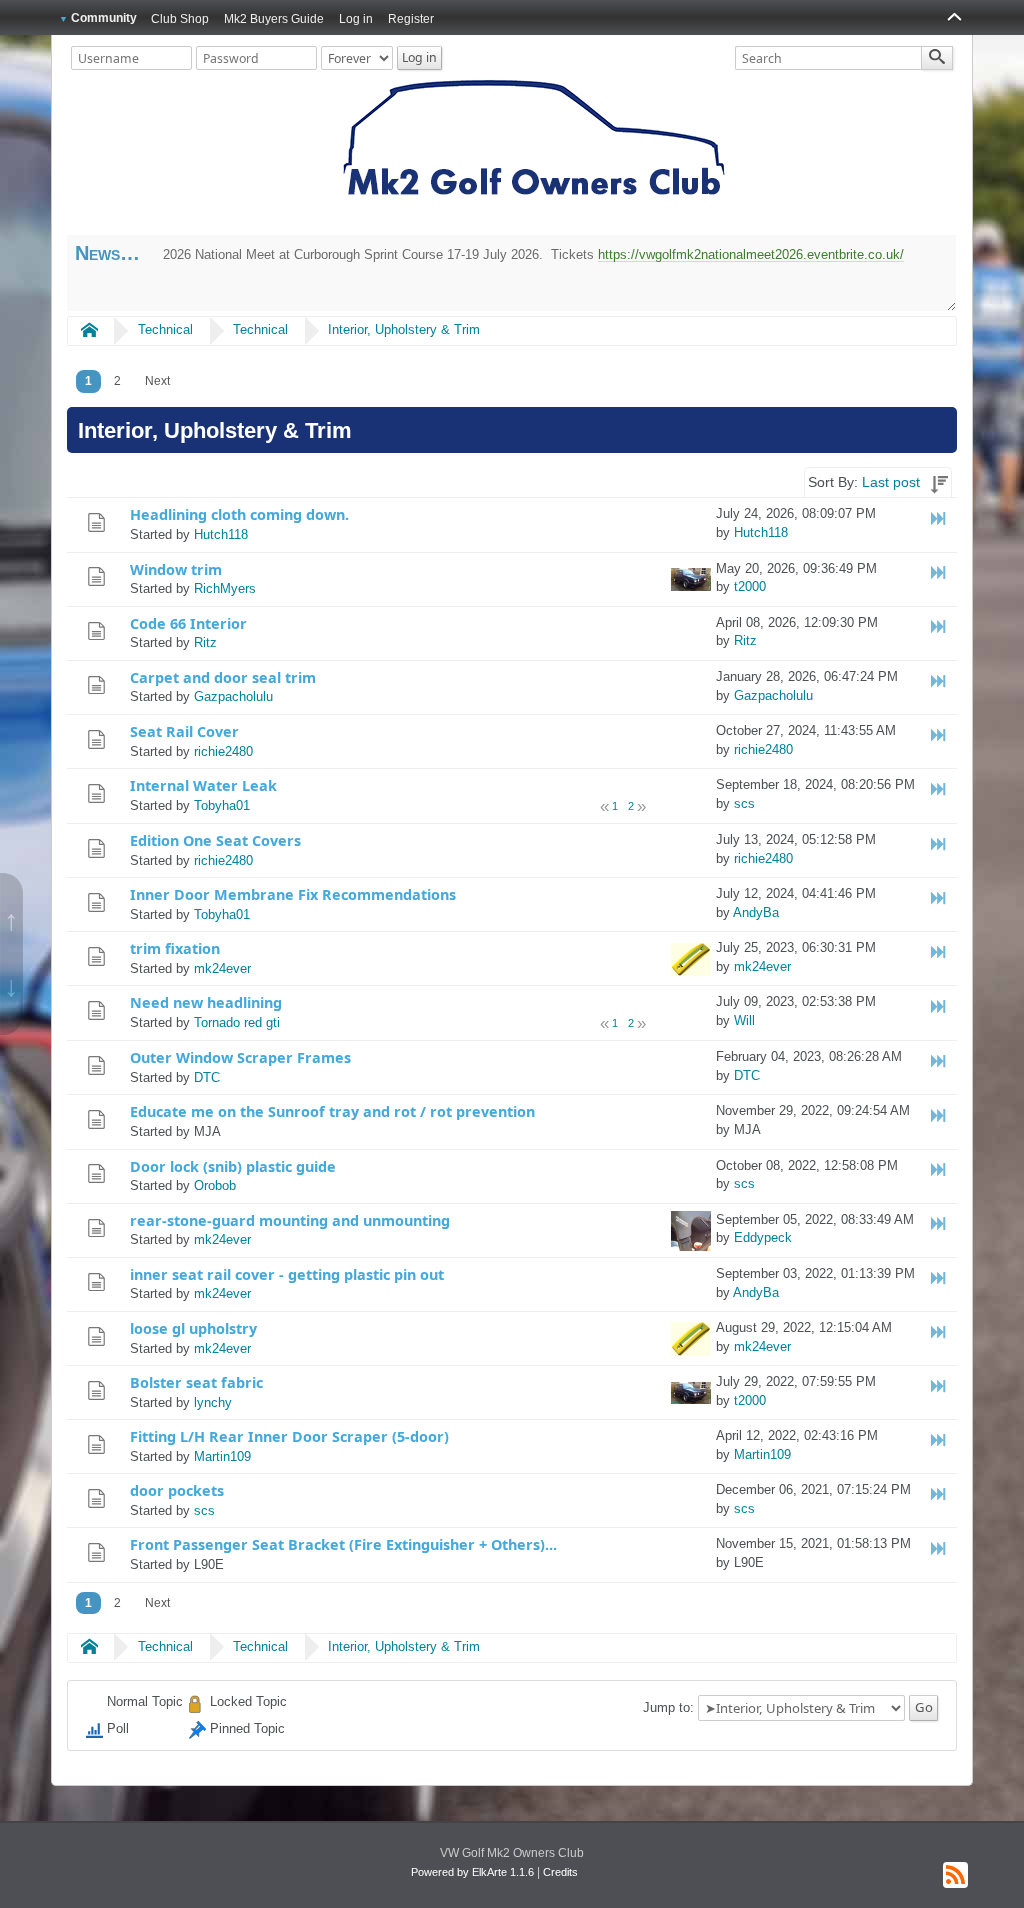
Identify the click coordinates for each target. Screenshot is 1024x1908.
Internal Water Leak (203, 785)
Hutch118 (221, 534)
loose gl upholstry (193, 1328)
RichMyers (225, 588)
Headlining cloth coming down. (239, 514)
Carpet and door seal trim (223, 677)
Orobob (215, 1185)
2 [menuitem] (117, 381)
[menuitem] (157, 381)
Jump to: (668, 1707)
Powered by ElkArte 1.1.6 (472, 1872)
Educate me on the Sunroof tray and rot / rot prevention (332, 1111)
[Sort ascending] (939, 482)
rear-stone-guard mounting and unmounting (290, 1220)
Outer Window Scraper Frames (240, 1057)
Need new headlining (206, 1002)
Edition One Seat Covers (215, 840)
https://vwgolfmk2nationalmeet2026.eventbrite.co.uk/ (751, 254)
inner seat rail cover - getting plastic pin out (287, 1274)
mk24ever (222, 968)
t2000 (750, 586)
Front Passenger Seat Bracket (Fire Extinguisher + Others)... (343, 1544)
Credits (560, 1872)
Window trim (176, 569)
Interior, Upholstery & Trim (404, 329)
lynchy (213, 1402)
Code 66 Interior (188, 623)
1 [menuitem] (88, 381)
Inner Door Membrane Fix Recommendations (293, 894)
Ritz (205, 642)
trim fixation (175, 948)
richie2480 (223, 751)
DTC (207, 1077)
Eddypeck (763, 1237)
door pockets (177, 1490)
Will (744, 1020)
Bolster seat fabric (196, 1382)
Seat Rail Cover (184, 731)
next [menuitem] (157, 381)
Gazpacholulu (233, 696)
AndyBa (756, 912)
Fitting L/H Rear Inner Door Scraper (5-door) (289, 1436)
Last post (891, 482)
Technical (165, 329)
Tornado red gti (237, 1022)
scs (744, 803)
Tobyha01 (222, 805)
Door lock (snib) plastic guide (233, 1166)
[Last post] (939, 518)
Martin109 (222, 1456)
